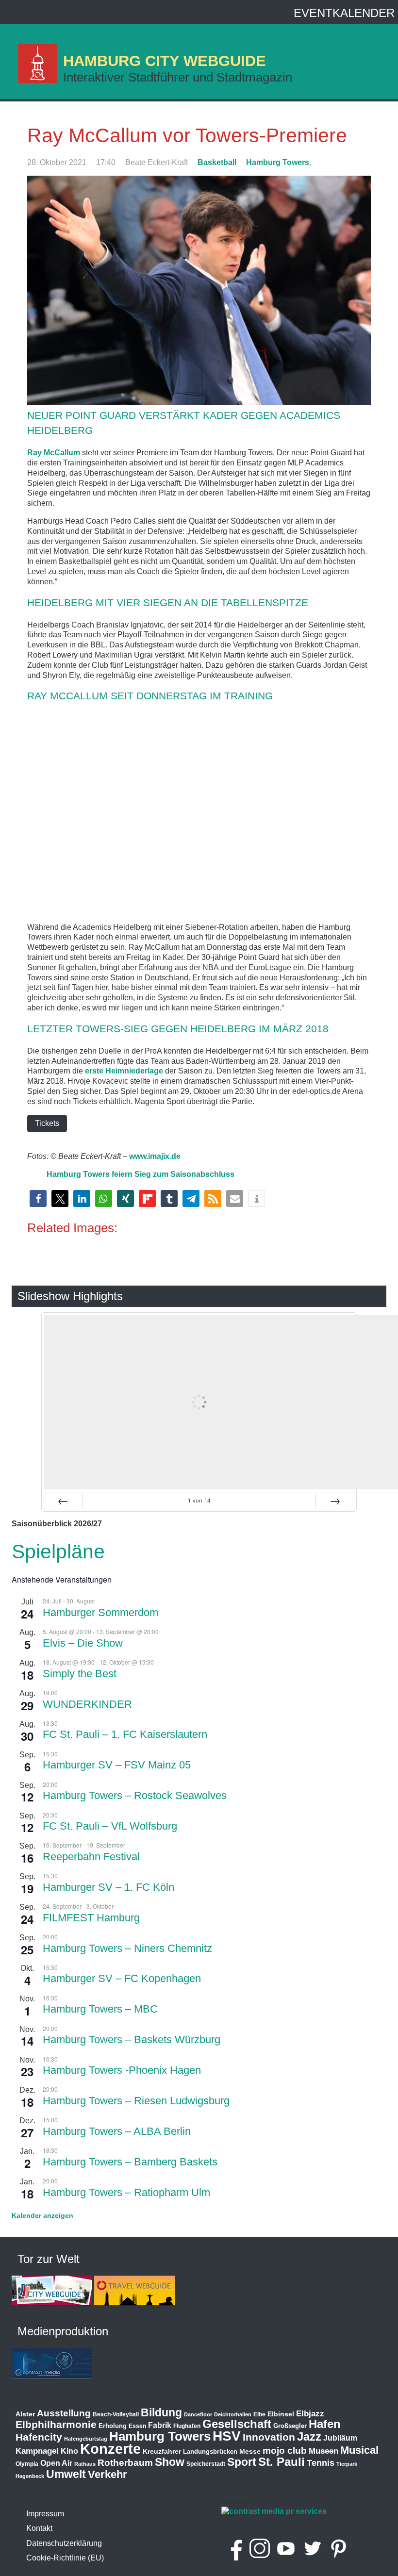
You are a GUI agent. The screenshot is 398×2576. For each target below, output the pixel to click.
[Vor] (335, 1501)
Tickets (47, 1123)
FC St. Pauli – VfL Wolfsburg (110, 1826)
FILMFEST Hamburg (91, 1918)
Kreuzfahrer (162, 2451)
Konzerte (110, 2449)
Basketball (217, 162)
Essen (137, 2426)
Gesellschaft (237, 2424)
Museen (323, 2451)
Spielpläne (58, 1552)
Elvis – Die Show (83, 1643)
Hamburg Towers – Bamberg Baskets (130, 2162)
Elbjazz (310, 2414)
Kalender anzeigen (42, 2215)
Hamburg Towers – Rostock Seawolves (135, 1795)
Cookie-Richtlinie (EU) (65, 2558)
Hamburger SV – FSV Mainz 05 (117, 1765)
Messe (250, 2451)
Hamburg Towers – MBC (100, 2009)
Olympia (27, 2464)
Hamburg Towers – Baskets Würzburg (132, 2039)
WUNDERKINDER (87, 1704)
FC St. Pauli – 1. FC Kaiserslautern (125, 1734)
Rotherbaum (125, 2463)
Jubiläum (340, 2438)
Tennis (321, 2463)
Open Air (56, 2463)
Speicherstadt (206, 2464)
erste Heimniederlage (124, 1071)
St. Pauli (282, 2462)
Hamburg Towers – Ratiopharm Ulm (126, 2192)
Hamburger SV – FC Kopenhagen (122, 1978)
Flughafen (187, 2426)
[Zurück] (63, 1501)
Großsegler (290, 2426)
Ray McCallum (54, 453)
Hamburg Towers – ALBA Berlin (117, 2131)
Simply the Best (80, 1674)
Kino (69, 2451)
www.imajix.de (155, 1156)
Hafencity (39, 2437)
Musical (359, 2450)
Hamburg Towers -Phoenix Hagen (122, 2070)
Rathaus (85, 2464)
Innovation (269, 2437)
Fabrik (160, 2425)
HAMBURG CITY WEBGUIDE (165, 61)
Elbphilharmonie (56, 2425)
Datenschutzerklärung (64, 2543)
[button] (38, 1198)
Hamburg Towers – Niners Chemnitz (127, 1948)
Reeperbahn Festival (91, 1857)
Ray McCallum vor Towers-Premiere (187, 135)
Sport (242, 2462)
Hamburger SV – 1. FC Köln (108, 1887)
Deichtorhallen (233, 2414)
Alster (25, 2414)
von (199, 1500)
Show (170, 2462)
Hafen (325, 2424)
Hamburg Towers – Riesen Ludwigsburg (136, 2101)
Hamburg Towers (278, 162)
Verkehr (108, 2474)
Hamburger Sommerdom (100, 1612)
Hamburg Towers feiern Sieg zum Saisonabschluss (141, 1174)
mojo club (285, 2451)
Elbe (259, 2414)
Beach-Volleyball (116, 2414)
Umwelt (66, 2474)
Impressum (45, 2514)
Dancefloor (198, 2414)
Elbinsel (281, 2414)
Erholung (113, 2426)
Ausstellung (64, 2413)
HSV (227, 2436)
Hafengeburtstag (86, 2439)
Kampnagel (37, 2451)
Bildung (161, 2412)
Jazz (309, 2437)
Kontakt (39, 2528)
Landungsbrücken (210, 2452)
